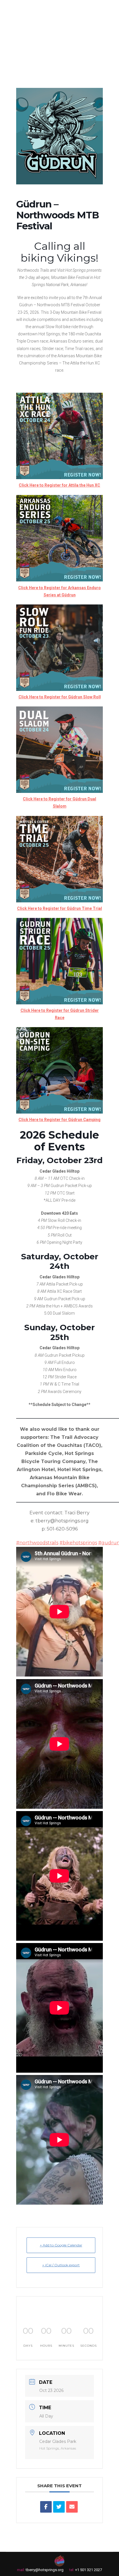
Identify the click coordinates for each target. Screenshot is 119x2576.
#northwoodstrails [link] (37, 1543)
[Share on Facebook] (46, 2507)
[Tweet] (59, 2507)
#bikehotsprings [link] (78, 1543)
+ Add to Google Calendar (61, 2245)
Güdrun (69, 595)
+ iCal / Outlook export (61, 2265)
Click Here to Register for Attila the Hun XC (59, 485)
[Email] (72, 2507)
